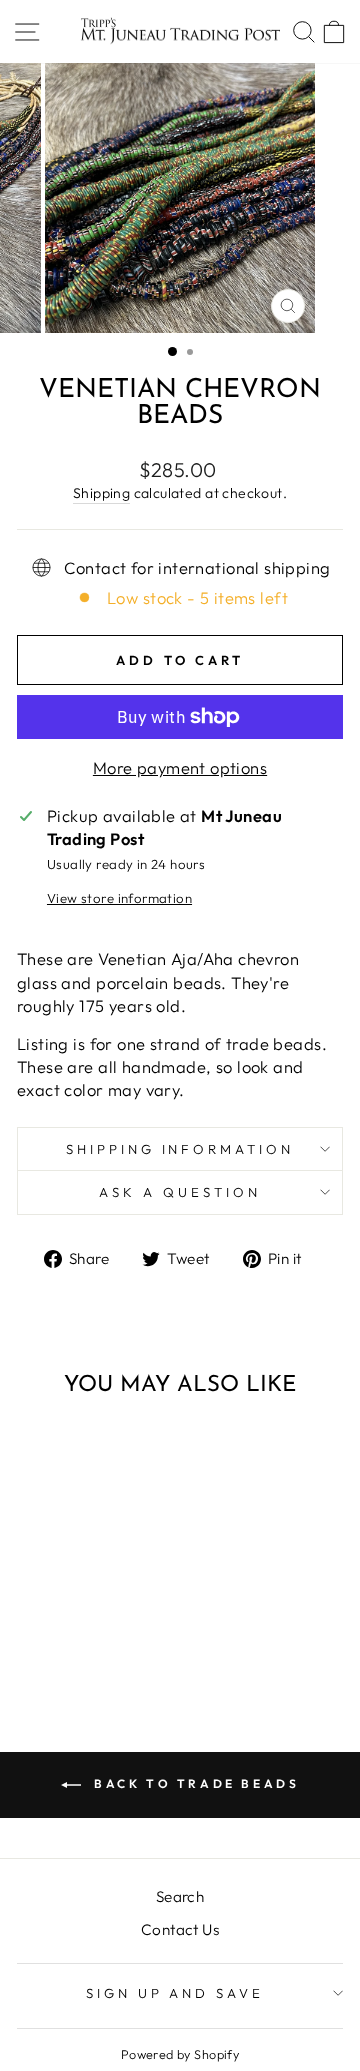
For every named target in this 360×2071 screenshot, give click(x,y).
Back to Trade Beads (194, 1783)
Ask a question (180, 1192)
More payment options (180, 767)
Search (180, 1896)
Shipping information (180, 1149)
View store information (119, 898)
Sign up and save (175, 1993)
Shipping (101, 493)
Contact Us (180, 1929)
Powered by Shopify (180, 2054)
